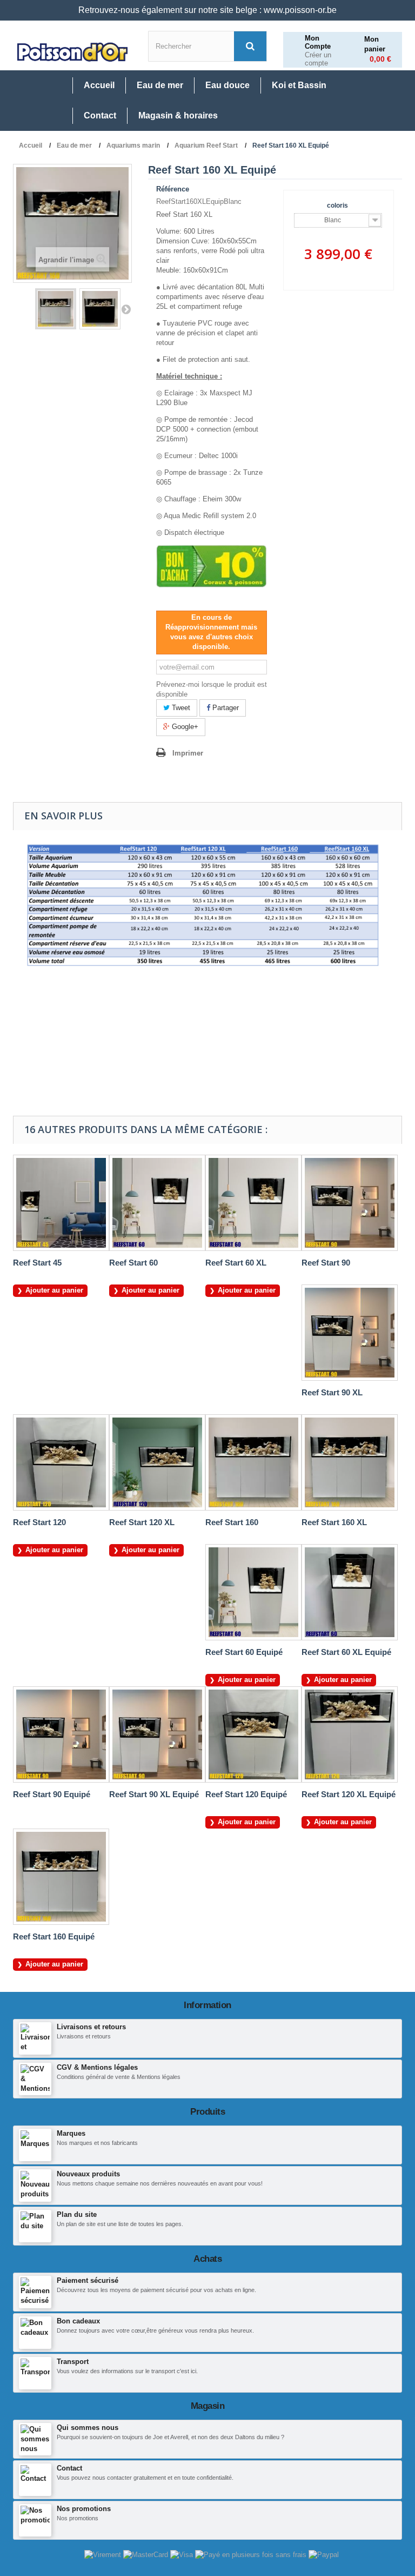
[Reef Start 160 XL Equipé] (100, 309)
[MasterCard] (147, 2555)
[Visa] (183, 2555)
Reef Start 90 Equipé (52, 1794)
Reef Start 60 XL (236, 1263)
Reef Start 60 (133, 1263)
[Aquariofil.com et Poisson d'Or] (72, 52)
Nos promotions (84, 2509)
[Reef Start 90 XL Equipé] (157, 1734)
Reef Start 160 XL (334, 1522)
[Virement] (104, 2555)
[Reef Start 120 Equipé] (253, 1734)
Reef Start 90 (326, 1263)
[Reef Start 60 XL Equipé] (350, 1592)
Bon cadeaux (78, 2321)
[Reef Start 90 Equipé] (61, 1734)
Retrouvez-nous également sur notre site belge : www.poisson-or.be (207, 10)
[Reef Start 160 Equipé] (56, 309)
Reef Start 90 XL (332, 1392)
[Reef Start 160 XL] (350, 1462)
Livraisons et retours (91, 2027)
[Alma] (252, 2555)
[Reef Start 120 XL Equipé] (350, 1734)
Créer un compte (318, 59)
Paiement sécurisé (88, 2280)
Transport (73, 2362)
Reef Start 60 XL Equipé (346, 1652)
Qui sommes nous (88, 2428)
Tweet (180, 708)
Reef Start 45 (37, 1263)
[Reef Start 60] (157, 1203)
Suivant (126, 309)
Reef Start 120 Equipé (246, 1794)
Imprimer (188, 753)
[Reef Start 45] (61, 1203)
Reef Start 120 (39, 1522)
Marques (71, 2133)
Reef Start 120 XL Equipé (349, 1794)
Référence (173, 189)
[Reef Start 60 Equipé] (253, 1592)
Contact (69, 2468)
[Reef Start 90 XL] (350, 1333)
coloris (338, 206)
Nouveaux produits (88, 2174)
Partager (225, 708)
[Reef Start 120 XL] (157, 1462)
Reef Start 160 (232, 1522)
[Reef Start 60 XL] (253, 1203)
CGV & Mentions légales (97, 2067)
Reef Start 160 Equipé (54, 1936)
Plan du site (77, 2214)
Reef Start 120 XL (142, 1522)
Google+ (184, 727)
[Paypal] (324, 2555)
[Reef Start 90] (350, 1203)
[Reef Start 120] (61, 1462)
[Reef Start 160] (253, 1462)
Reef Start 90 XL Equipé (154, 1794)
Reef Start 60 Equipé (244, 1652)
